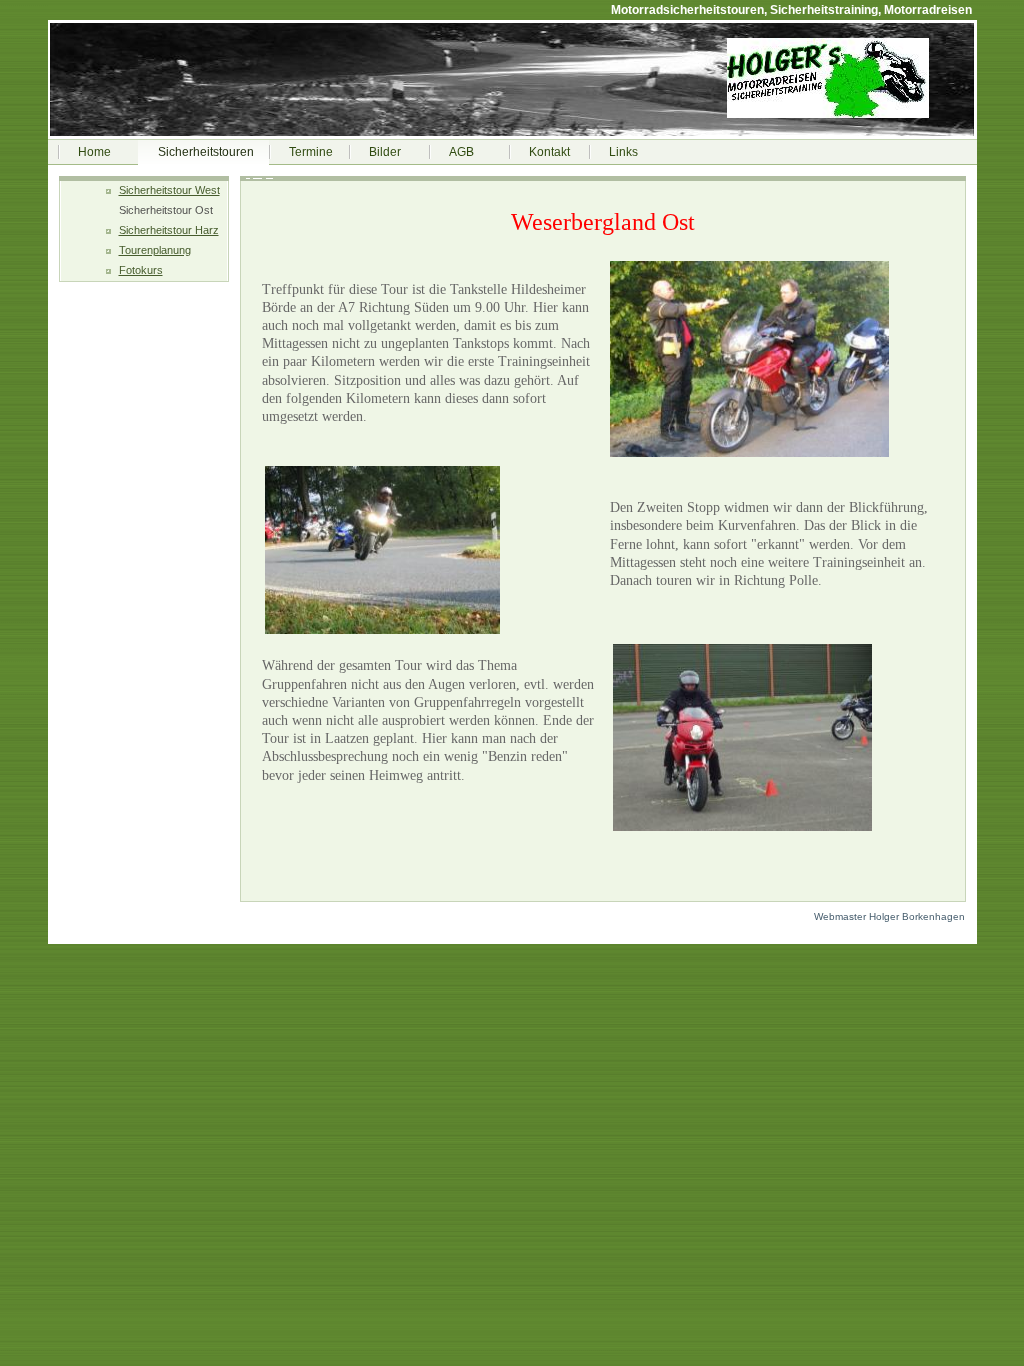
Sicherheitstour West (169, 190)
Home (94, 152)
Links (623, 152)
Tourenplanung (155, 250)
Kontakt (549, 152)
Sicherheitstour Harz (169, 230)
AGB (461, 152)
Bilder (385, 152)
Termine (311, 152)
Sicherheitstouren (206, 152)
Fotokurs (141, 270)
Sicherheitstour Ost (166, 210)
